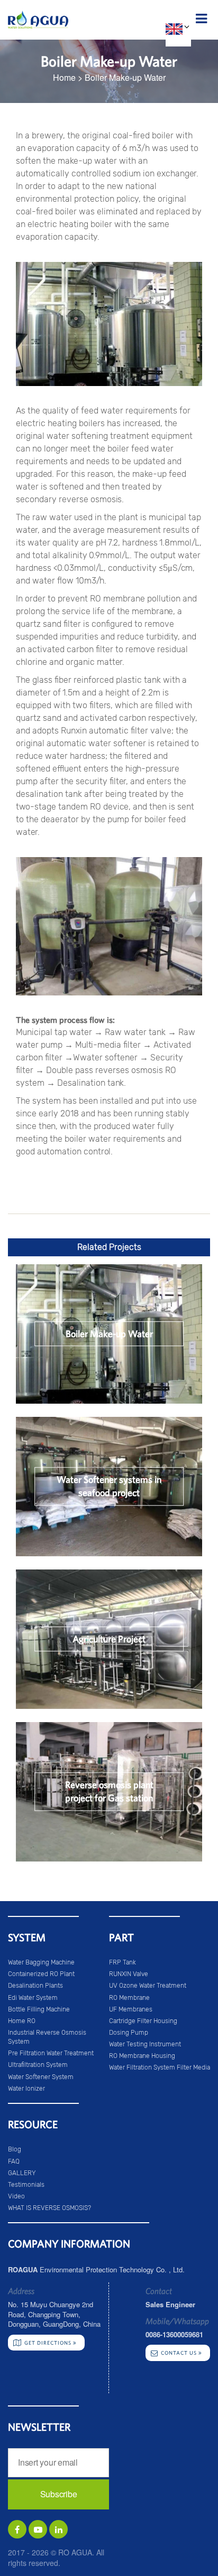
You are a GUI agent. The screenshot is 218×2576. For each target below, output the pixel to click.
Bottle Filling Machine (39, 2009)
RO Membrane (129, 1998)
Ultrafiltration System (38, 2065)
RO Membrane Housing (142, 2056)
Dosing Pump (129, 2033)
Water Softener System (41, 2077)
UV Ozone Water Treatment (148, 1986)
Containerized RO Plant (41, 1974)
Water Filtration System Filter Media (160, 2067)
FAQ (14, 2161)
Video (16, 2196)
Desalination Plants (35, 1986)
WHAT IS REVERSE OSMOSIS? (49, 2208)
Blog (15, 2149)
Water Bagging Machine (41, 1962)
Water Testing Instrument (145, 2044)
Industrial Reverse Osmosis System (47, 2037)
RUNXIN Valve (129, 1974)
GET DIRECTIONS (49, 2343)
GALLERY (22, 2173)
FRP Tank (122, 1962)
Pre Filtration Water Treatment (51, 2053)
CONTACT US (180, 2353)
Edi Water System (33, 1998)
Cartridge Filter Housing (143, 2021)
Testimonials (26, 2185)
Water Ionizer (26, 2089)
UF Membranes (131, 2009)
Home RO (22, 2021)
